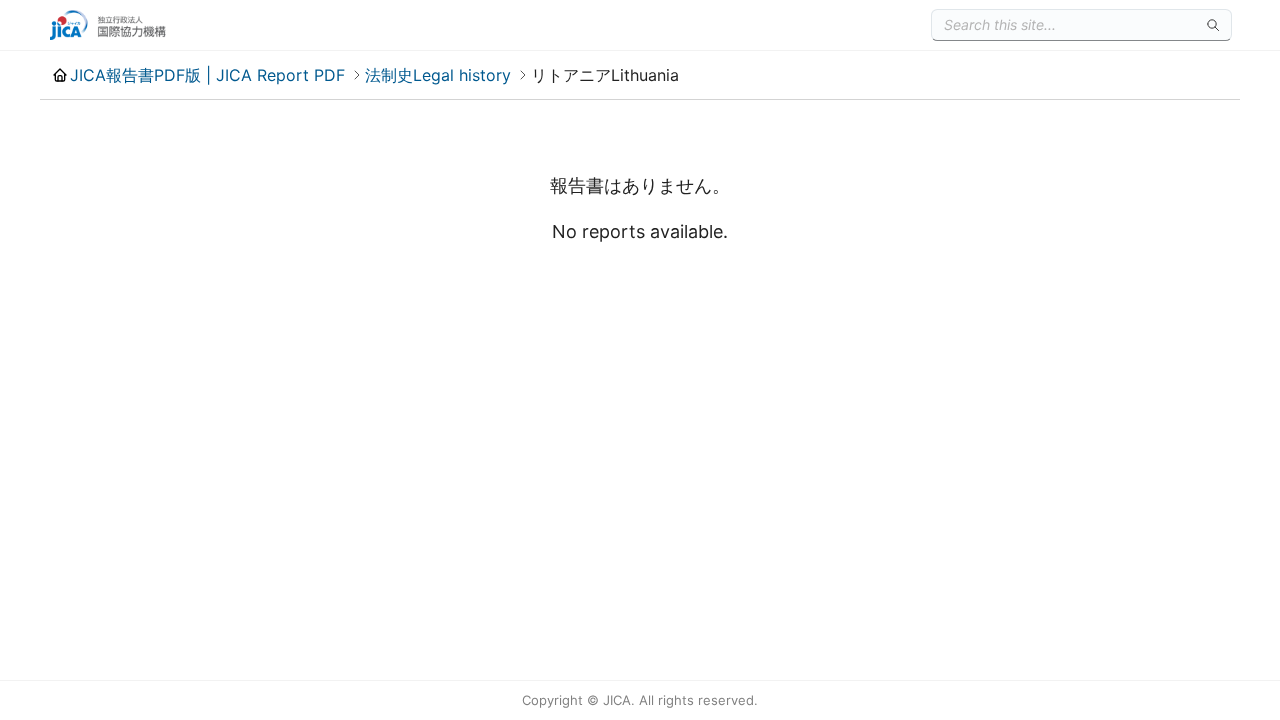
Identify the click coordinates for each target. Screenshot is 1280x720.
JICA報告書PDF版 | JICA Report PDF (207, 75)
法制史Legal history (438, 75)
